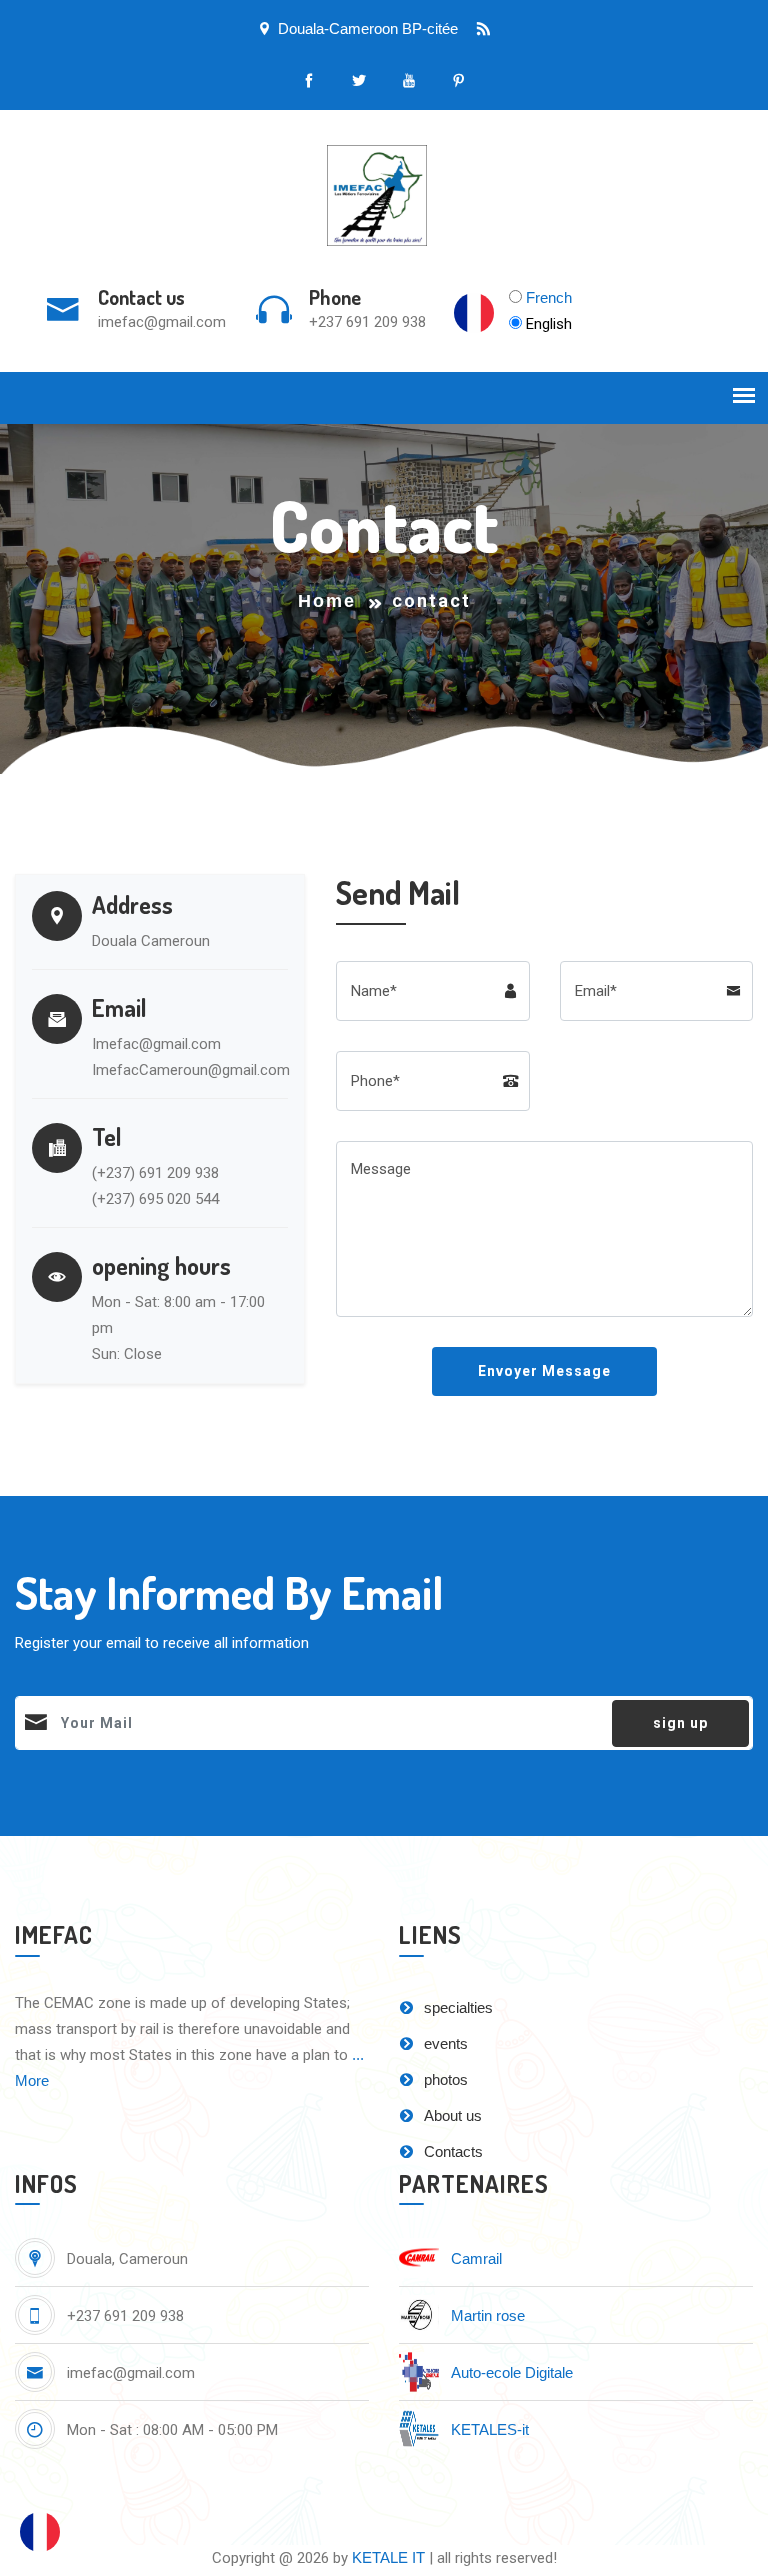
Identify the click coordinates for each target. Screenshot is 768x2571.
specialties (456, 2007)
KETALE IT (388, 2557)
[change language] (40, 2530)
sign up (680, 1723)
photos (444, 2079)
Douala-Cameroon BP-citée (368, 28)
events (444, 2043)
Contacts (451, 2151)
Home (327, 601)
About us (451, 2115)
